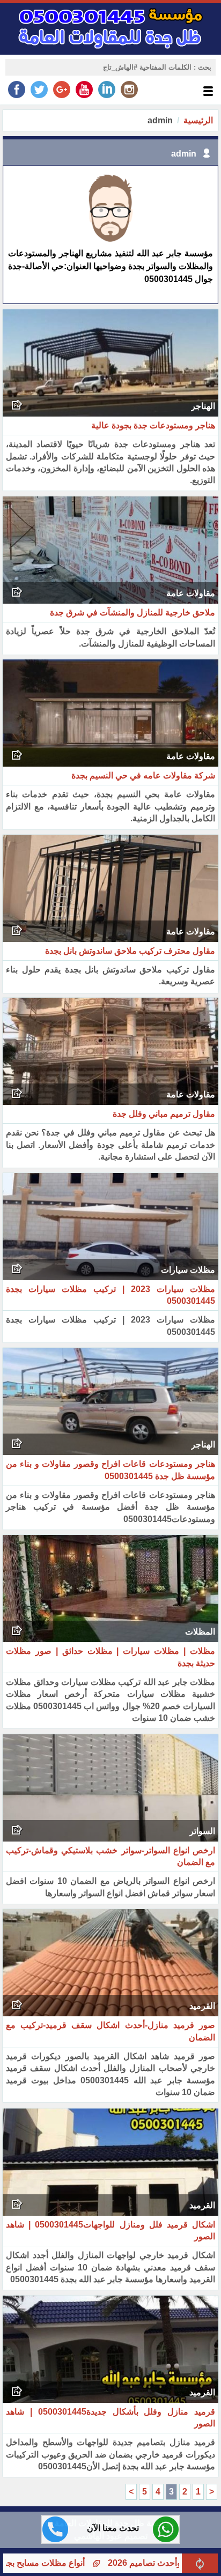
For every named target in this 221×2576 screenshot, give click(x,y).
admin (184, 154)
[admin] (110, 242)
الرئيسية (198, 120)
